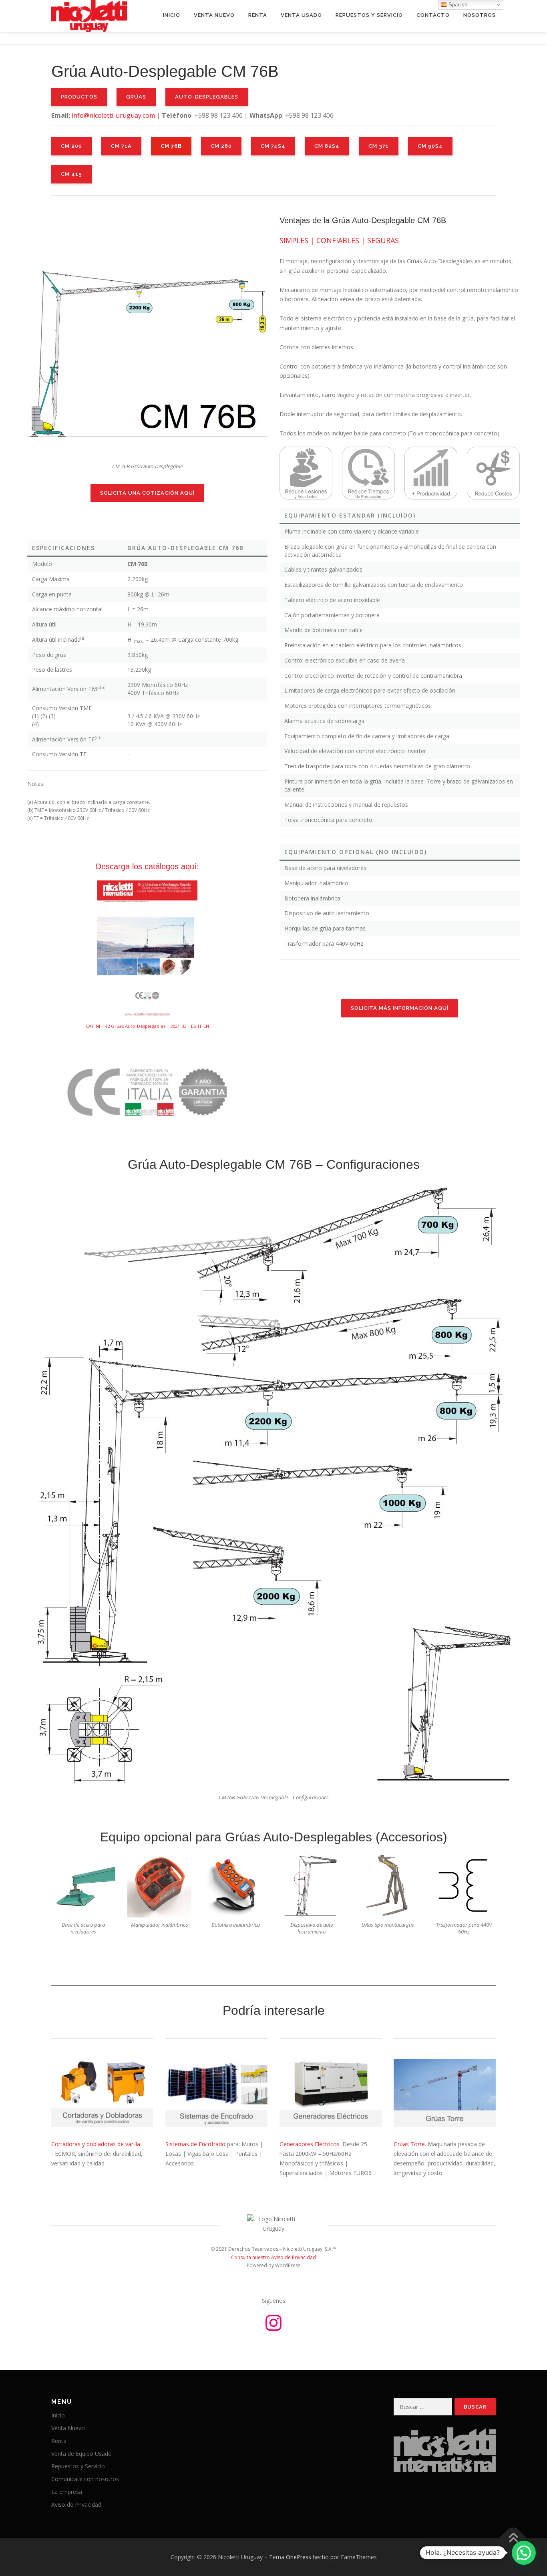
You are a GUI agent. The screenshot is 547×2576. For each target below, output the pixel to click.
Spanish (457, 5)
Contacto (433, 15)
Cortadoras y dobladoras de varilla (96, 2144)
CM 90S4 (430, 146)
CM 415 (71, 174)
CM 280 (221, 146)
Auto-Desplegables (207, 97)
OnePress (299, 2557)
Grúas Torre (409, 2144)
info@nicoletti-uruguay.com (113, 115)
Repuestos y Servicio (369, 15)
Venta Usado (301, 15)
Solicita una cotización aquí (147, 493)
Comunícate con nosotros (85, 2479)
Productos (79, 97)
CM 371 (379, 146)
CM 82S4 (327, 146)
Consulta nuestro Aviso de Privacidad (273, 2257)
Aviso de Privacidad (76, 2505)
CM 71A (121, 146)
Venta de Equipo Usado (81, 2454)
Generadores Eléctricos (310, 2144)
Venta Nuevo (214, 15)
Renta (258, 15)
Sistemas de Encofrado (195, 2144)
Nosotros (480, 15)
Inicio (172, 15)
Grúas (136, 97)
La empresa (67, 2492)
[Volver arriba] (513, 2539)
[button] (524, 2553)
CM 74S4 (273, 146)
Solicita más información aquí (400, 1008)
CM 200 (71, 146)
